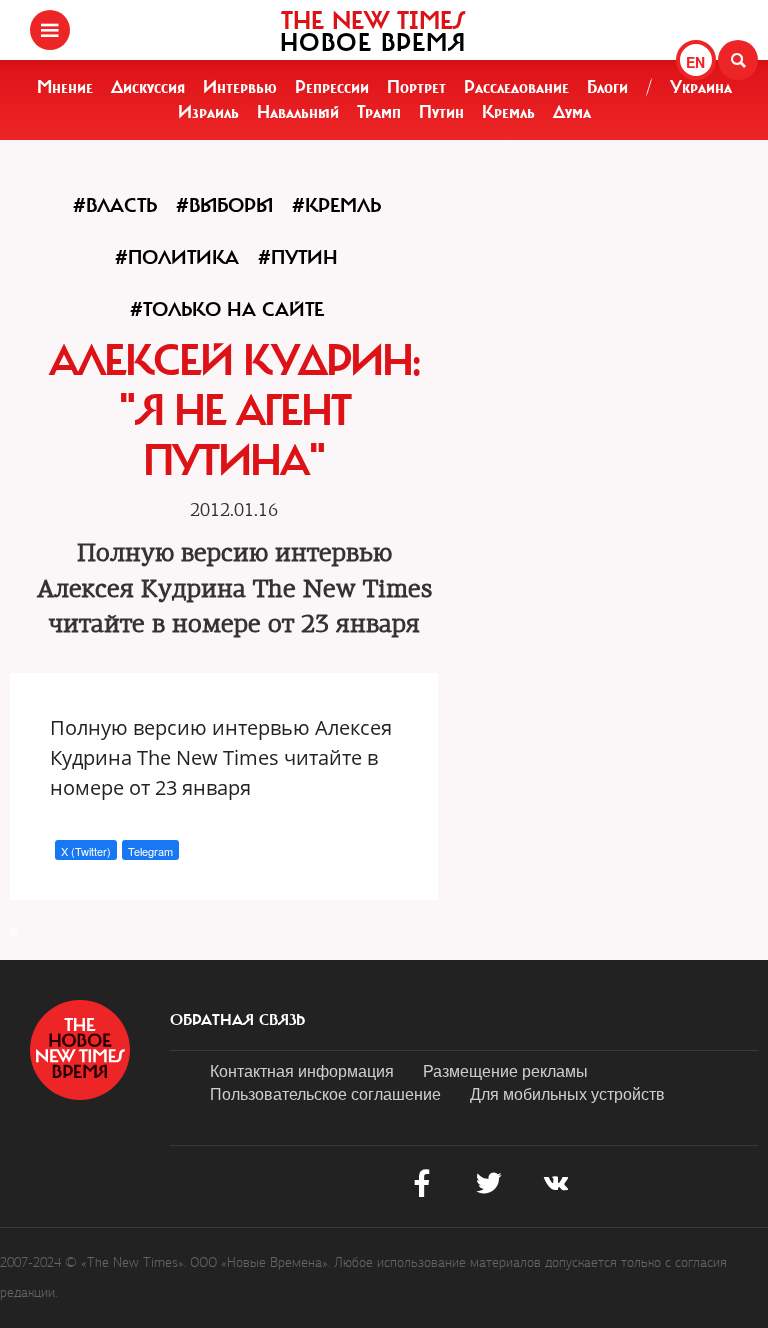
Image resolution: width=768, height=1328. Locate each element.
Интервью (240, 87)
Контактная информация (302, 1070)
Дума (572, 112)
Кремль (508, 112)
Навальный (298, 112)
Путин (441, 112)
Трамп (379, 112)
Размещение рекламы (505, 1070)
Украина (701, 87)
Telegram (150, 851)
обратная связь (237, 1020)
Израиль (208, 112)
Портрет (416, 87)
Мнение (65, 87)
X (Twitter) (86, 851)
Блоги (607, 87)
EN (695, 62)
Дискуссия (148, 87)
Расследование (516, 87)
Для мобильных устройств (567, 1093)
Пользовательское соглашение (325, 1093)
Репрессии (332, 87)
